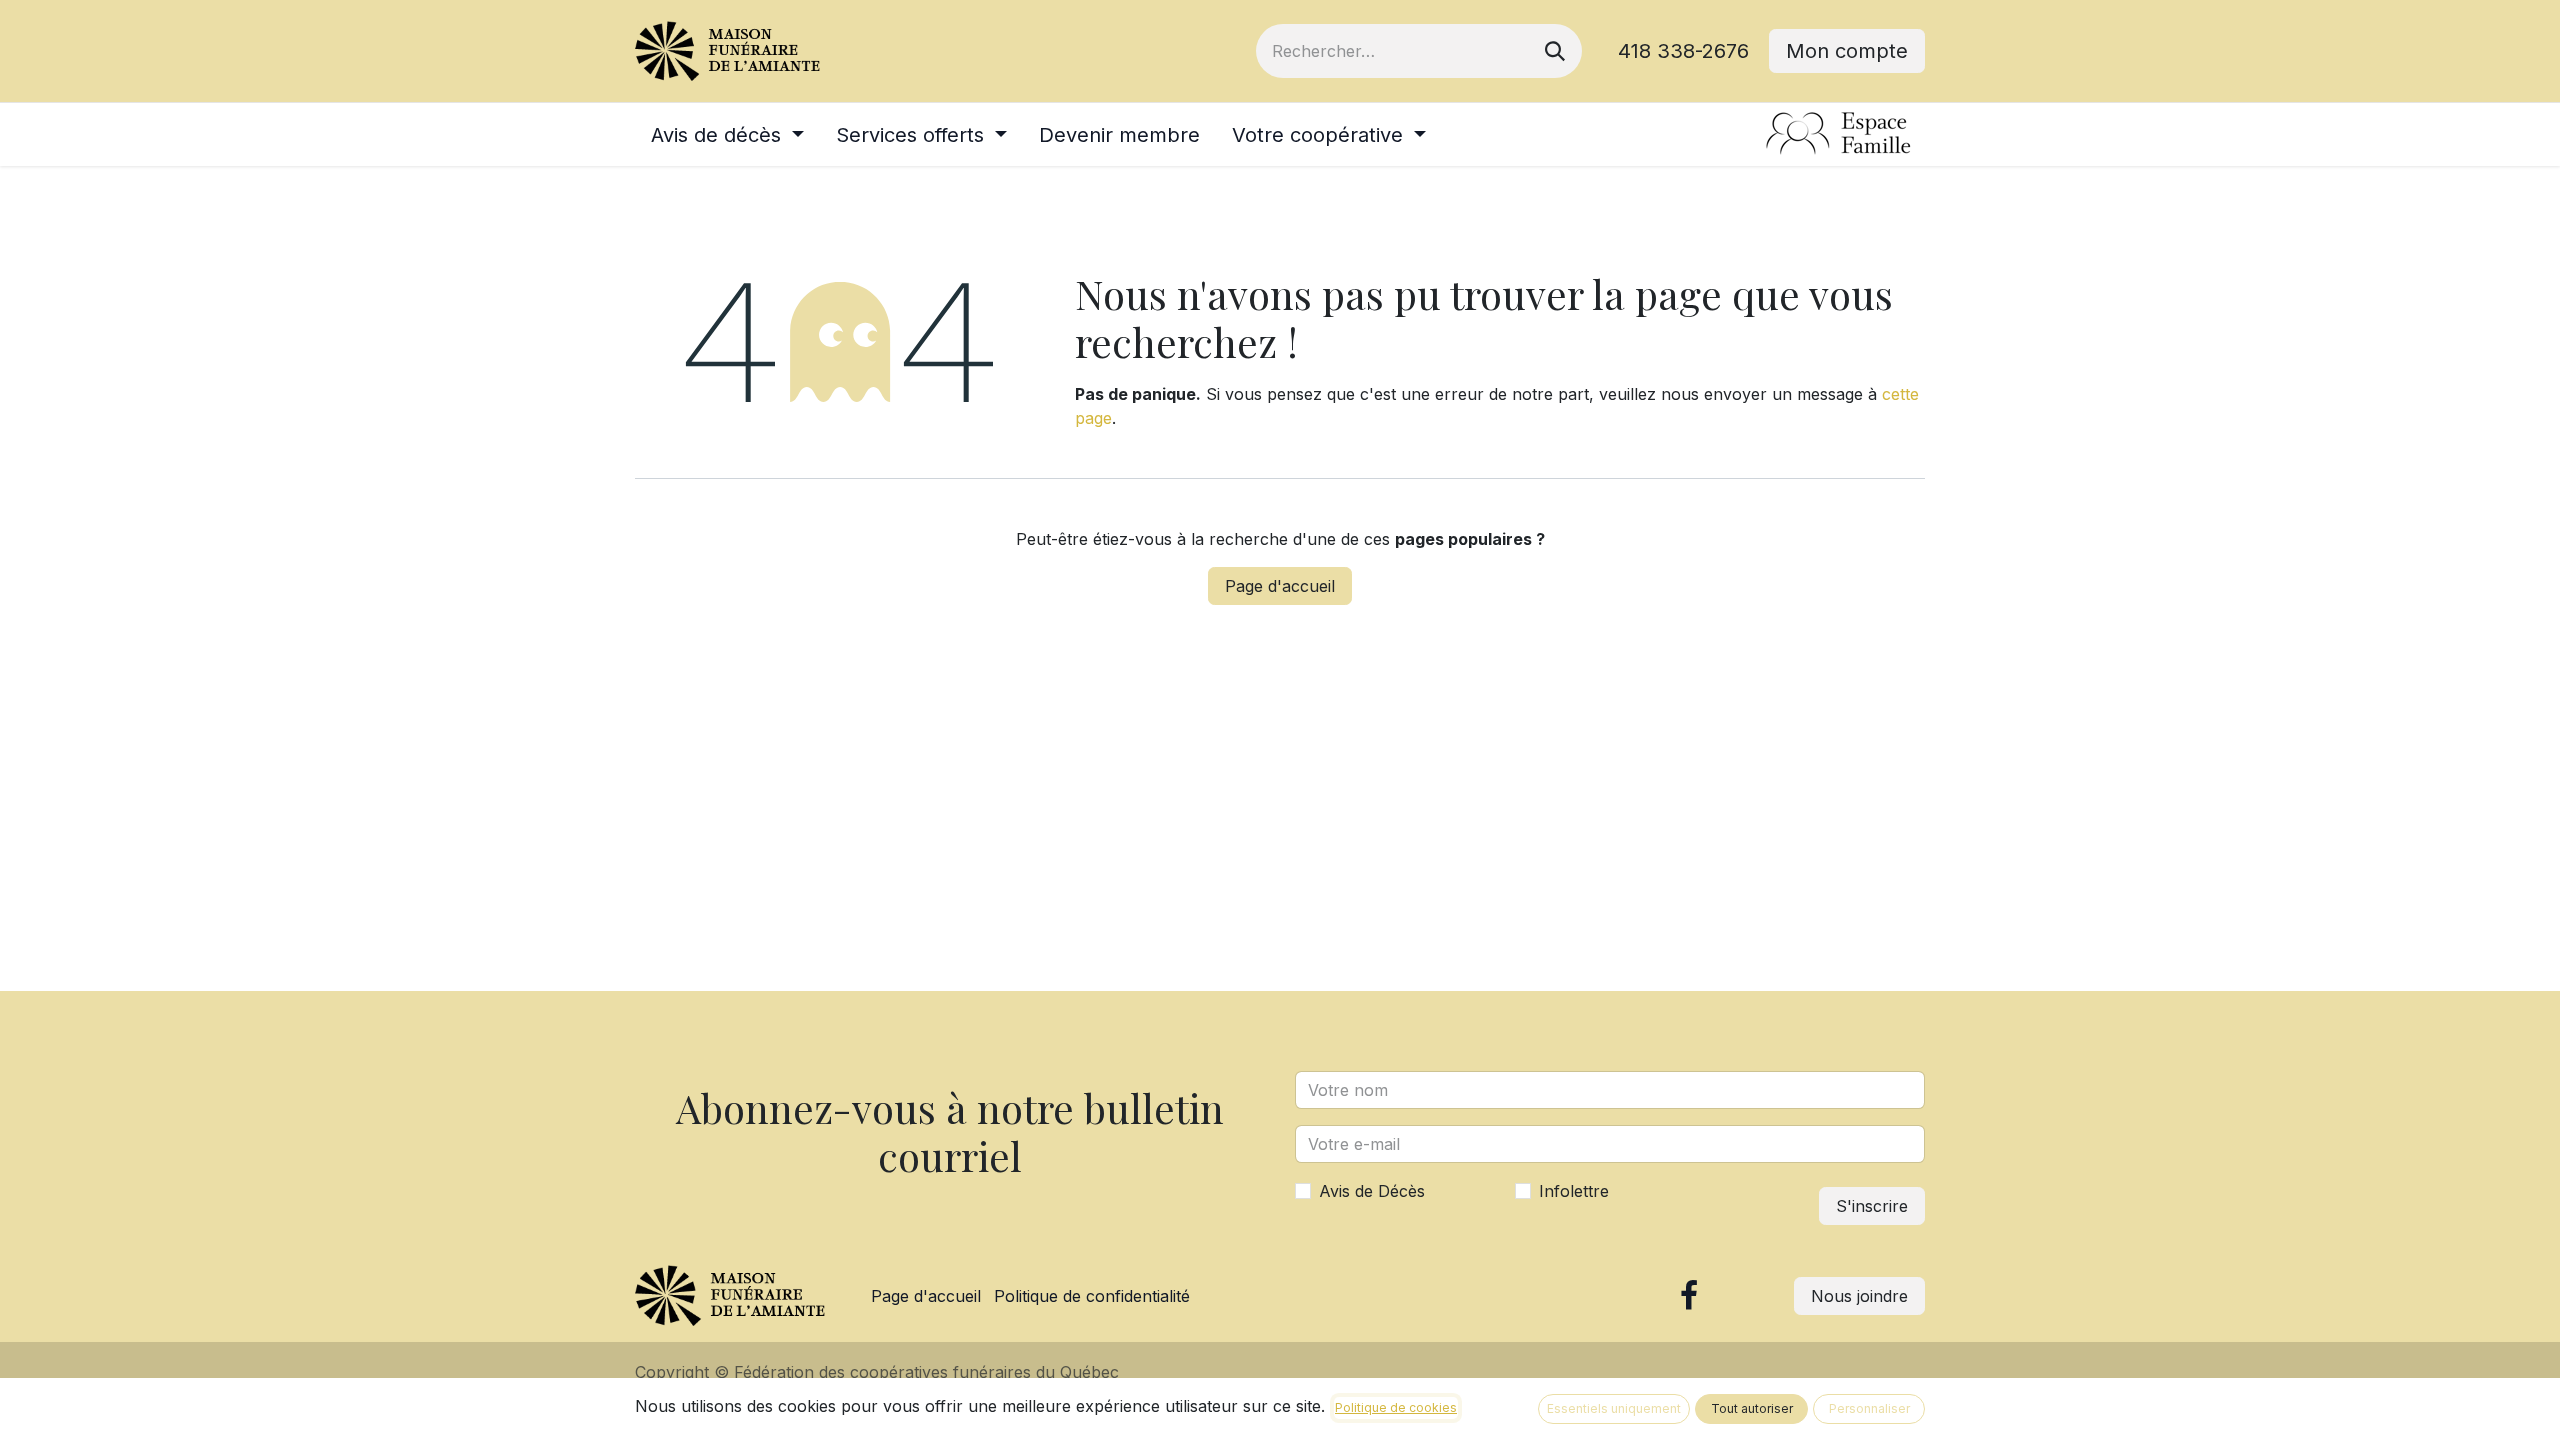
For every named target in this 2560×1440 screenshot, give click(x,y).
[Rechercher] (1555, 51)
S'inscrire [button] (1872, 1206)
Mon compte (1847, 51)
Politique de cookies (1396, 1407)
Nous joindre (1859, 1296)
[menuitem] (727, 135)
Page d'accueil (1280, 586)
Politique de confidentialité (1092, 1296)
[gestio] (1839, 134)
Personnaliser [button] (1869, 1408)
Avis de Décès (1372, 1191)
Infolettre (1574, 1191)
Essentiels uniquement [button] (1614, 1408)
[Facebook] (1689, 1296)
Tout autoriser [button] (1752, 1408)
